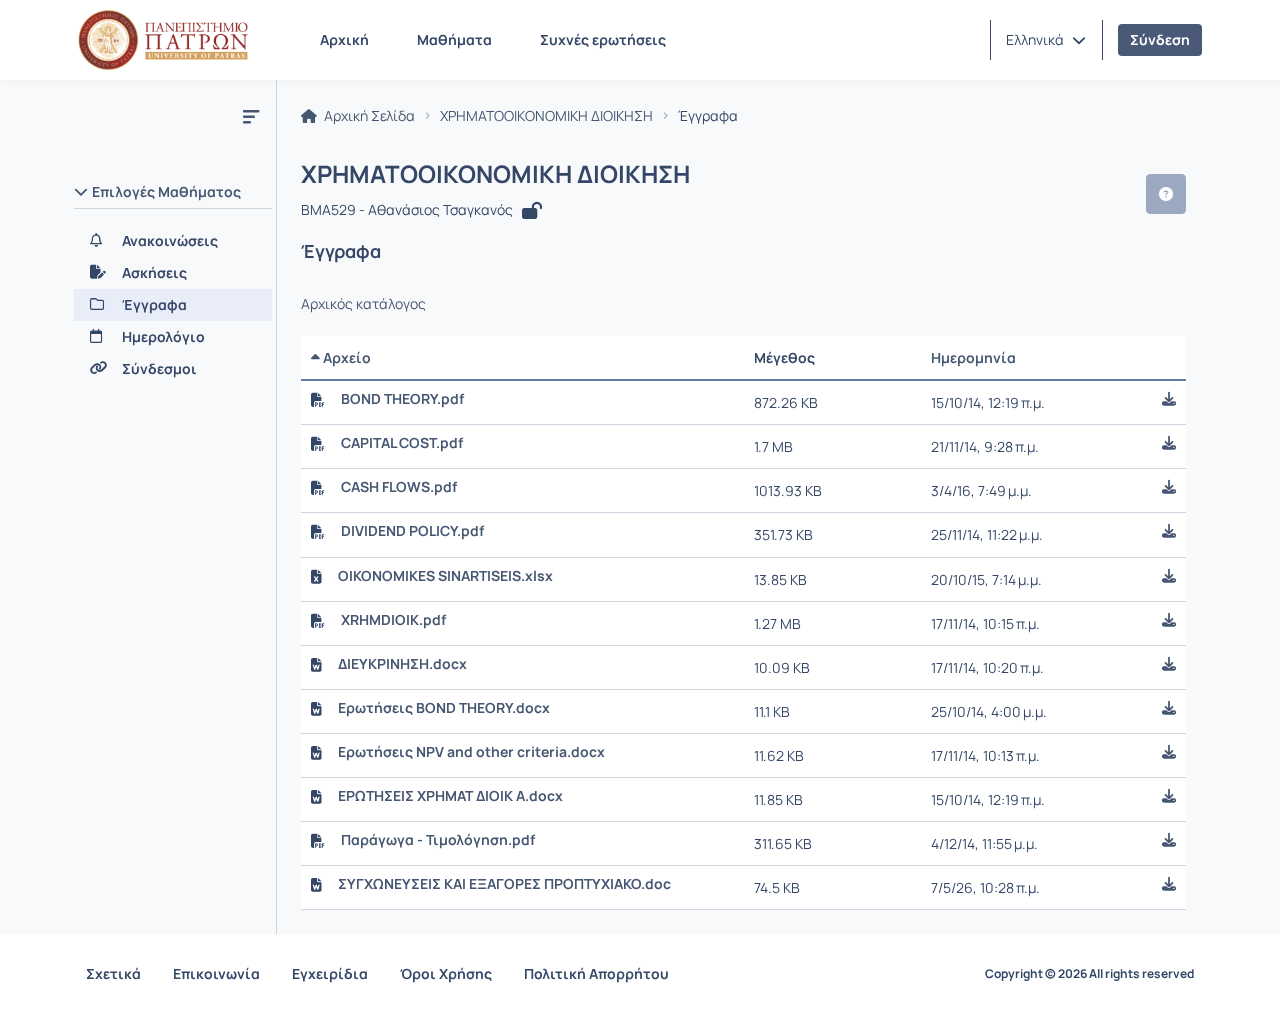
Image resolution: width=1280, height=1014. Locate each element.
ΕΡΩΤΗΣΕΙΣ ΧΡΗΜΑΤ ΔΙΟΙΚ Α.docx (450, 796)
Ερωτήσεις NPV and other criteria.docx (471, 752)
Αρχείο (345, 357)
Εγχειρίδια (330, 973)
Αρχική (344, 39)
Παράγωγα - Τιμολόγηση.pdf (438, 840)
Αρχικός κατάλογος (363, 304)
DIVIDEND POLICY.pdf (412, 531)
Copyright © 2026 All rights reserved (1089, 974)
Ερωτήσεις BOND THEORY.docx (444, 708)
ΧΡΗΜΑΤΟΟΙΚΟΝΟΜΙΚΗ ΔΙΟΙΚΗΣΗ (546, 116)
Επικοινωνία (216, 973)
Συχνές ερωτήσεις (603, 39)
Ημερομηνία (973, 357)
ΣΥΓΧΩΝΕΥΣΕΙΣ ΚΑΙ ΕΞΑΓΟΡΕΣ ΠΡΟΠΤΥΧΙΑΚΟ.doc (504, 884)
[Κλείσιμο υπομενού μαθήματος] (251, 116)
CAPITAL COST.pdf (402, 443)
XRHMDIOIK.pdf (393, 620)
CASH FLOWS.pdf (399, 487)
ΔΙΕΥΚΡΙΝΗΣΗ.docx (402, 664)
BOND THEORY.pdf (402, 399)
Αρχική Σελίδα (368, 116)
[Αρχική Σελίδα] (163, 40)
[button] (1046, 40)
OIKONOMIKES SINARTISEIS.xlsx (445, 576)
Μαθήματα (454, 39)
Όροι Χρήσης (446, 973)
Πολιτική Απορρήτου (596, 973)
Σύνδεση (1160, 39)
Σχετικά (113, 973)
